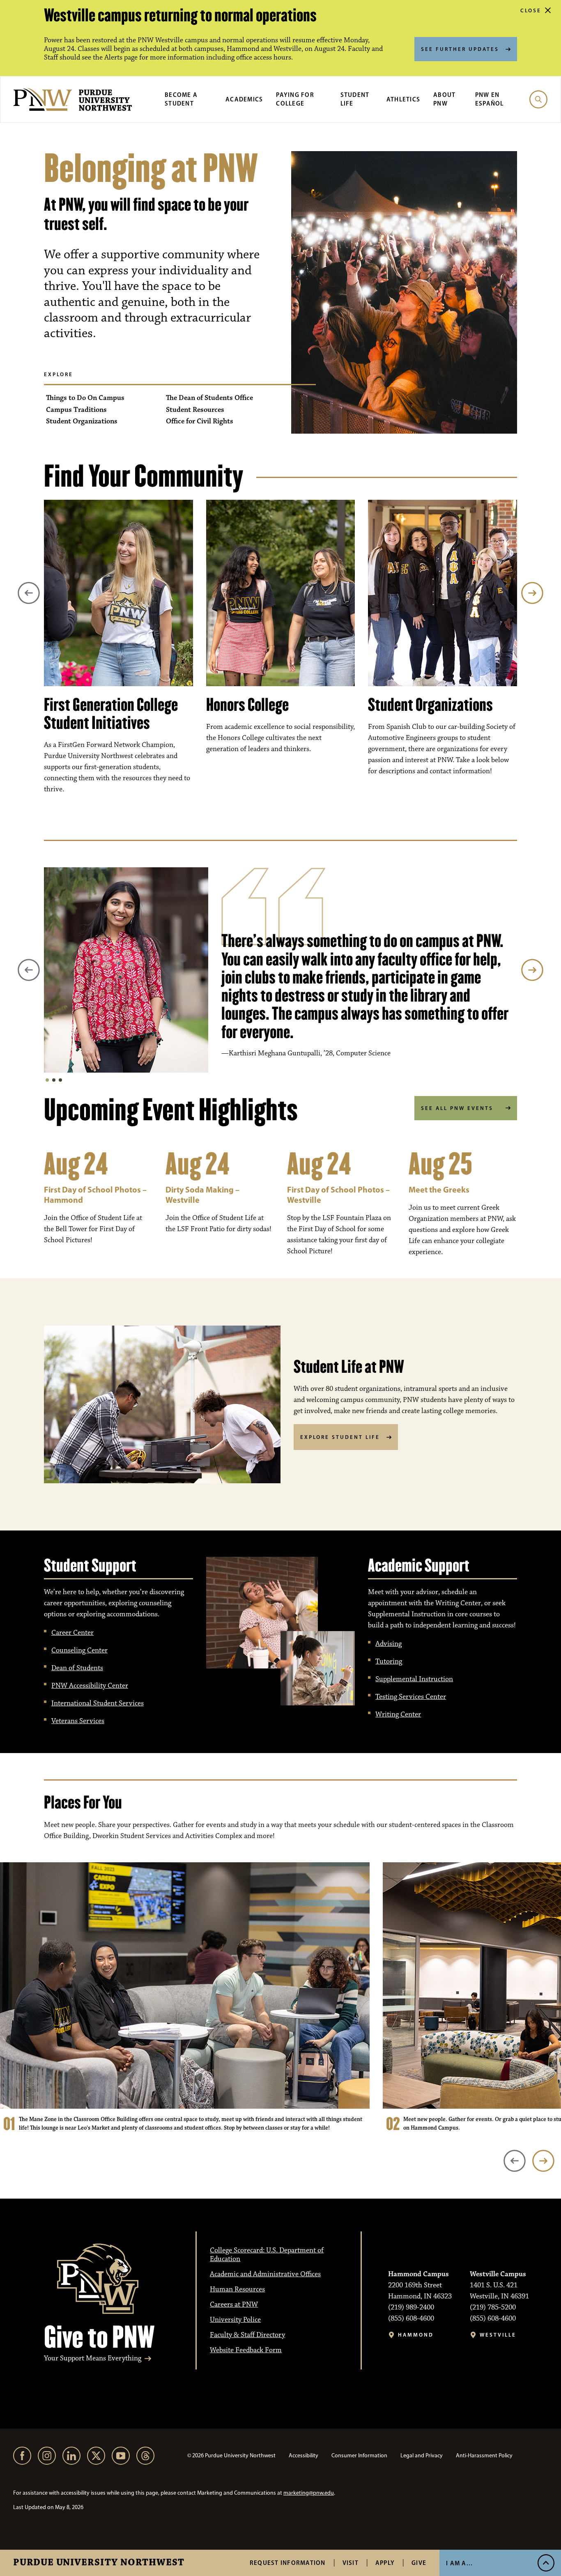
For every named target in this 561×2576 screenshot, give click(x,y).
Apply (385, 2563)
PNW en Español (490, 99)
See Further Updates (460, 49)
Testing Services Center (411, 1697)
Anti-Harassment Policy (484, 2455)
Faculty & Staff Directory (247, 2335)
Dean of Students (77, 1668)
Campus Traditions (76, 410)
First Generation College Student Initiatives (111, 714)
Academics (244, 99)
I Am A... (459, 2563)
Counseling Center (79, 1650)
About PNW (444, 99)
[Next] (532, 593)
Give (419, 2563)
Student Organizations (82, 422)
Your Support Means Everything (93, 2359)
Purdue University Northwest (99, 2563)
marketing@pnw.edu (309, 2493)
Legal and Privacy (422, 2455)
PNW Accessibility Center (90, 1686)
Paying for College (295, 99)
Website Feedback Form (246, 2350)
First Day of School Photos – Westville (338, 1195)
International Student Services (98, 1703)
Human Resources (237, 2289)
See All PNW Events (457, 1108)
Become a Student (181, 99)
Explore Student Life (340, 1437)
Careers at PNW (234, 2305)
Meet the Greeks (439, 1189)
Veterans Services (78, 1721)
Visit (351, 2563)
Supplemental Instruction (414, 1679)
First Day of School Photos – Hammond (95, 1195)
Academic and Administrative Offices (265, 2274)
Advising (389, 1644)
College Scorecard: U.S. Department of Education (267, 2255)
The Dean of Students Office (209, 398)
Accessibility (303, 2455)
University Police (235, 2320)
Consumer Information (359, 2455)
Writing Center (398, 1714)
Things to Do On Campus (85, 398)
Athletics (403, 99)
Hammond (416, 2335)
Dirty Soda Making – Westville (202, 1195)
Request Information (288, 2563)
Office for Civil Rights (200, 422)
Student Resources (195, 410)
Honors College (247, 705)
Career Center (72, 1633)
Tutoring (389, 1661)
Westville (498, 2335)
